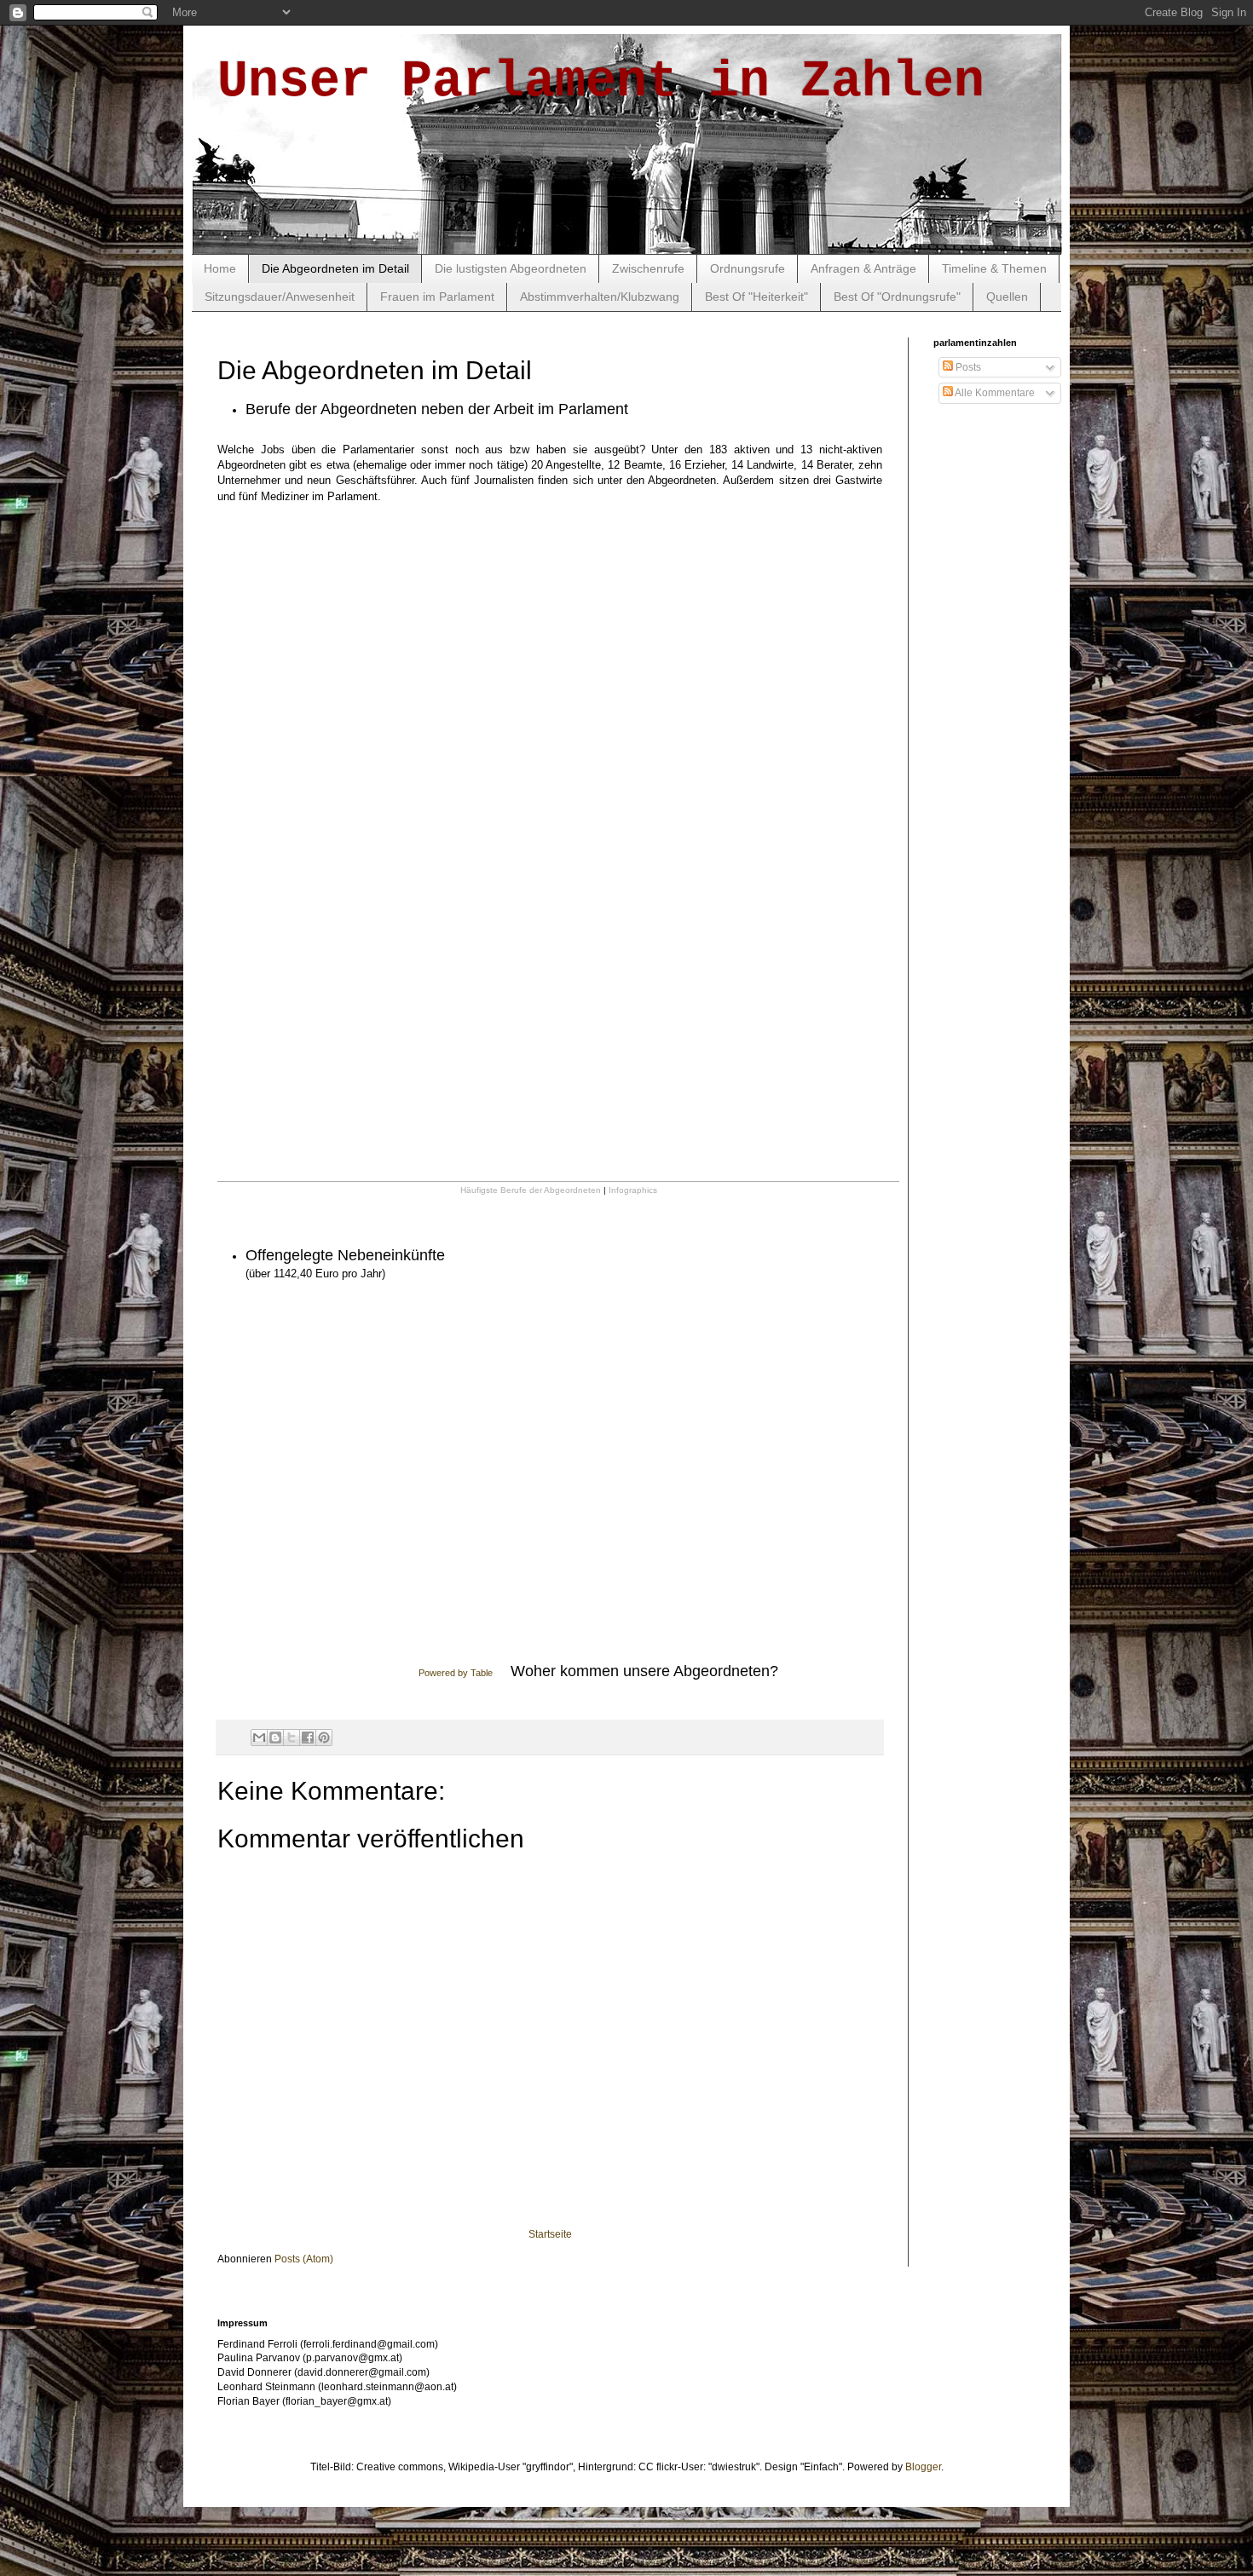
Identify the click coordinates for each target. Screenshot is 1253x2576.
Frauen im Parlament (437, 297)
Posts (967, 367)
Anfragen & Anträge (863, 268)
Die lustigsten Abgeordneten (511, 268)
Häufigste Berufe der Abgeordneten (531, 1190)
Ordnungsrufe (748, 268)
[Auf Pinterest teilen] (324, 1738)
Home (220, 268)
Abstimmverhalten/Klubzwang (600, 297)
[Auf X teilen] (292, 1738)
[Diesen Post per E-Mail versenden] (259, 1738)
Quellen (1007, 297)
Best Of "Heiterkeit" (756, 297)
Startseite (550, 2234)
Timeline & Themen (994, 268)
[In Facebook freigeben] (308, 1738)
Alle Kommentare (994, 393)
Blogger (923, 2467)
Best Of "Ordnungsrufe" (897, 297)
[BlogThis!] (275, 1738)
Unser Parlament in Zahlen (601, 82)
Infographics (633, 1190)
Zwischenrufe (648, 268)
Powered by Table (456, 1673)
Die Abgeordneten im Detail (335, 268)
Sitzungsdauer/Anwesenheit (280, 297)
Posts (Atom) (304, 2259)
